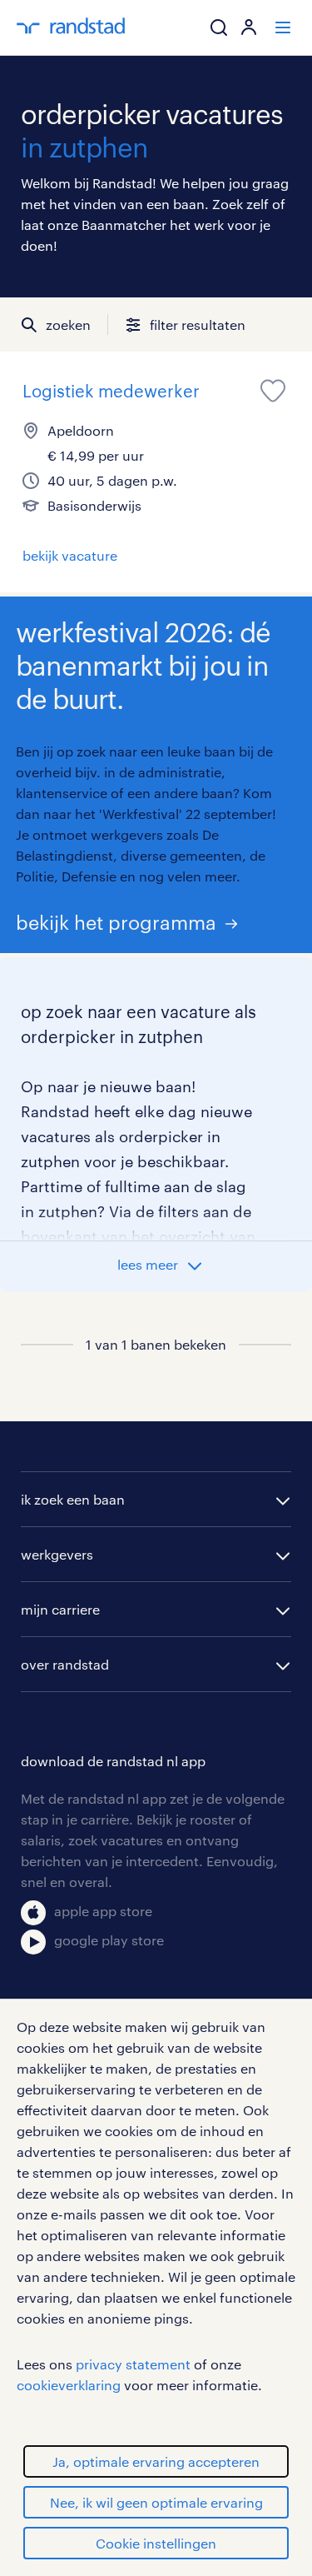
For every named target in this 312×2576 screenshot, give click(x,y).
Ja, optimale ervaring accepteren (156, 2461)
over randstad (65, 1664)
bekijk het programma (116, 922)
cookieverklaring (69, 2385)
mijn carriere (60, 1609)
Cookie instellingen (156, 2543)
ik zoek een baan (73, 1499)
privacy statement (133, 2364)
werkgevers (57, 1554)
